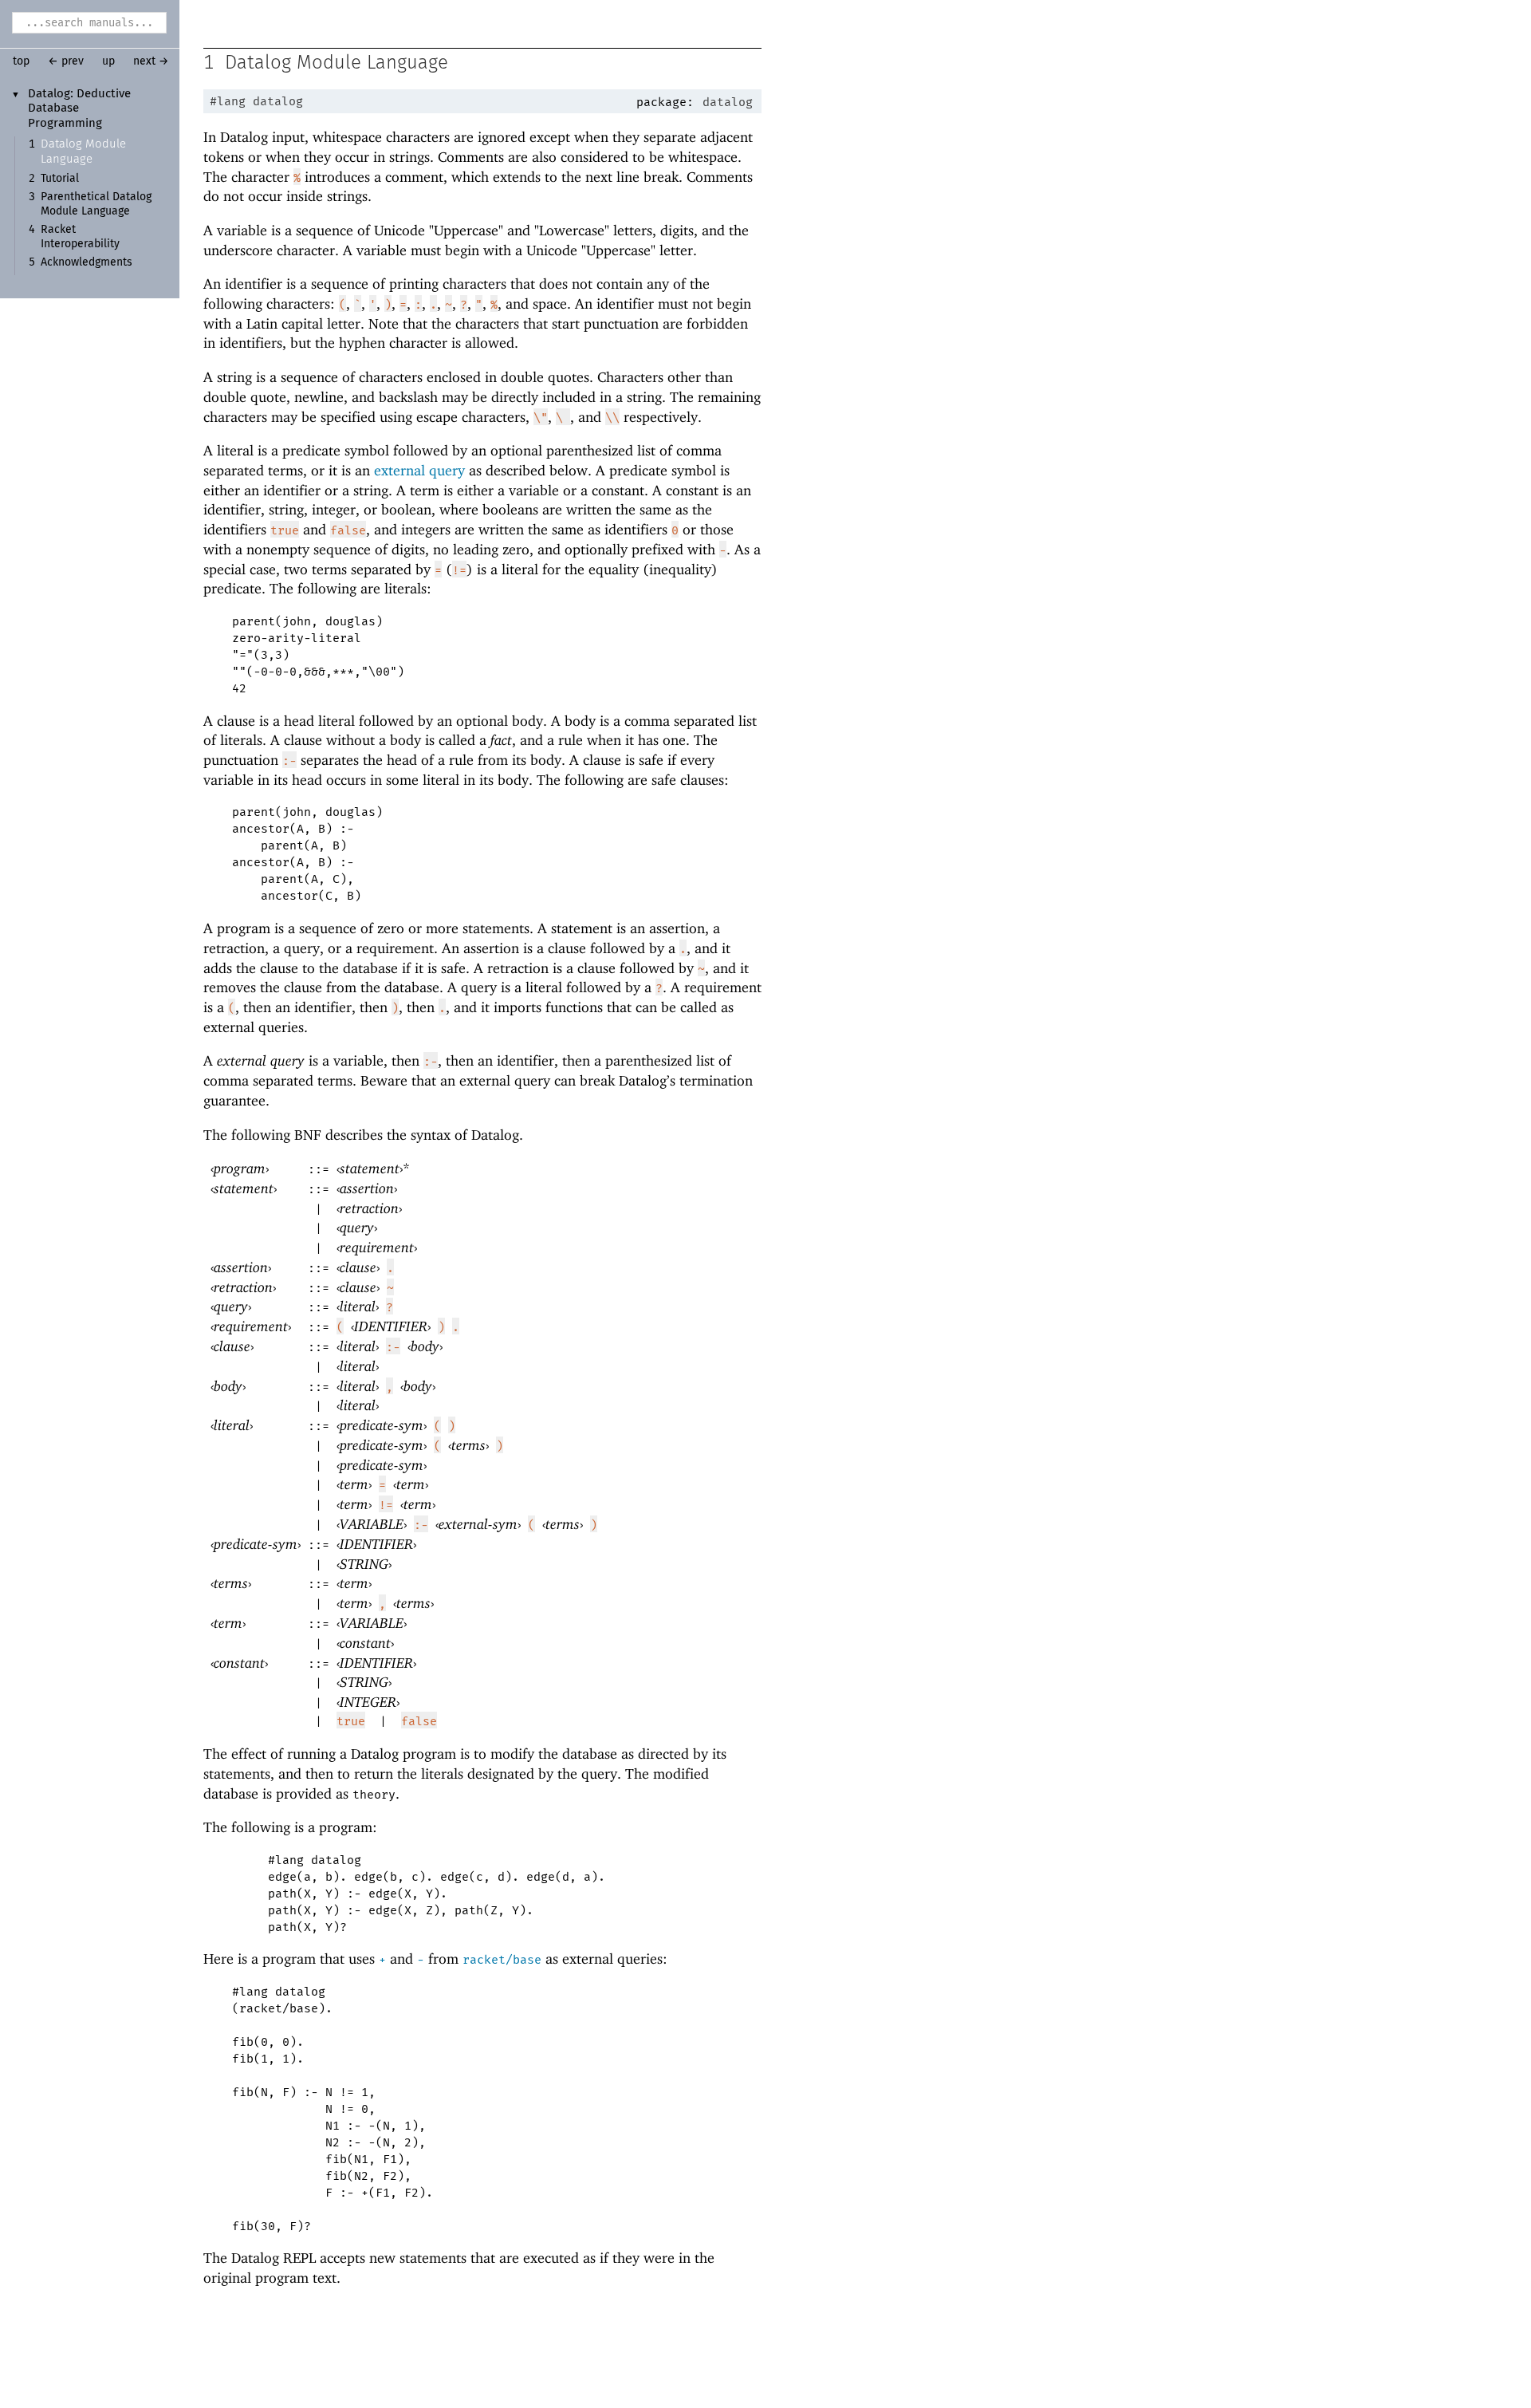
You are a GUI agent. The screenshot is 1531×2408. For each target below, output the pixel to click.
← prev (66, 61)
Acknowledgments (87, 262)
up (108, 61)
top (21, 61)
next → (151, 61)
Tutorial (60, 179)
